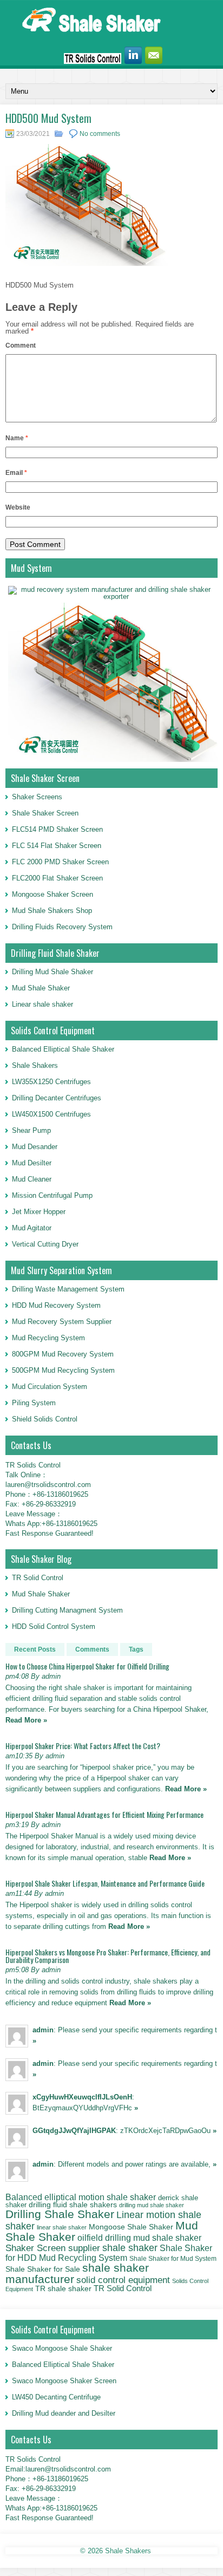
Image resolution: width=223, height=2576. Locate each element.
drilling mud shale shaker (152, 2205)
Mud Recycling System (48, 1338)
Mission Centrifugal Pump (52, 1195)
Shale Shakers (35, 1065)
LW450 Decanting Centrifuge (56, 2397)
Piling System (34, 1403)
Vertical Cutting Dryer (45, 1244)
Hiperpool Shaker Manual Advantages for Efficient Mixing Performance (104, 1814)
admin (43, 2030)
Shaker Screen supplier (53, 2248)
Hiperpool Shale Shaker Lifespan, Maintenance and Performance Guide (105, 1883)
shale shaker (130, 2248)
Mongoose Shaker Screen (53, 894)
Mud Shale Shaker (41, 988)
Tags (136, 1649)
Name (17, 438)
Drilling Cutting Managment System (67, 1610)
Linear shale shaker (42, 1004)
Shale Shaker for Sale (43, 2269)
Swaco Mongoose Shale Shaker (62, 2348)
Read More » (26, 1720)
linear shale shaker (62, 2227)
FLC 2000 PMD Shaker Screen (60, 862)
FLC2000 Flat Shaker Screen (57, 878)
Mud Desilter (32, 1163)
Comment (21, 345)
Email (16, 473)
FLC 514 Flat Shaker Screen (57, 846)
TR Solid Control (38, 1578)
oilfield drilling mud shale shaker (139, 2238)
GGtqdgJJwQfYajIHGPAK (74, 2131)
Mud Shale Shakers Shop (52, 911)
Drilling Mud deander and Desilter (64, 2413)
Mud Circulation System (50, 1387)
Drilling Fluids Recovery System (62, 927)
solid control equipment (123, 2280)
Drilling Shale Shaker (60, 2214)
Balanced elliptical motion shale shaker (81, 2197)
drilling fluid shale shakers (73, 2205)
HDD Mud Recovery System (56, 1305)
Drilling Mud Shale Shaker (53, 972)
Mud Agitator (32, 1228)
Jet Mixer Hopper (39, 1212)
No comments (100, 134)
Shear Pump (31, 1130)
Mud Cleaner (32, 1179)
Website (18, 507)
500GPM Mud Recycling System (63, 1370)
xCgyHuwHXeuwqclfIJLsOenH (82, 2097)
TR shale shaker (63, 2289)
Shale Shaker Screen (45, 813)
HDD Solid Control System (54, 1626)
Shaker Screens (37, 797)
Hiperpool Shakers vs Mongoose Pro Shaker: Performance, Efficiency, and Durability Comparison (108, 1956)
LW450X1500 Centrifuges (51, 1114)
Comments (92, 1649)
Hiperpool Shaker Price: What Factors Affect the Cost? (83, 1746)
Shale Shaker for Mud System (173, 2259)
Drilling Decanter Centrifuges (57, 1098)
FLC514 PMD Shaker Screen (57, 829)
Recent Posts (35, 1649)
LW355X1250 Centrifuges (51, 1082)
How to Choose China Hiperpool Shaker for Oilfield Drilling (87, 1666)
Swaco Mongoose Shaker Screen (64, 2381)
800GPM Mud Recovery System (63, 1354)
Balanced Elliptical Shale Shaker (63, 1049)
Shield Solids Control (45, 1419)
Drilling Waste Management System (68, 1289)
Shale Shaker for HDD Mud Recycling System (109, 2252)
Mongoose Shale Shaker (131, 2227)
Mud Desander (35, 1147)
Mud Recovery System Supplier (62, 1322)
